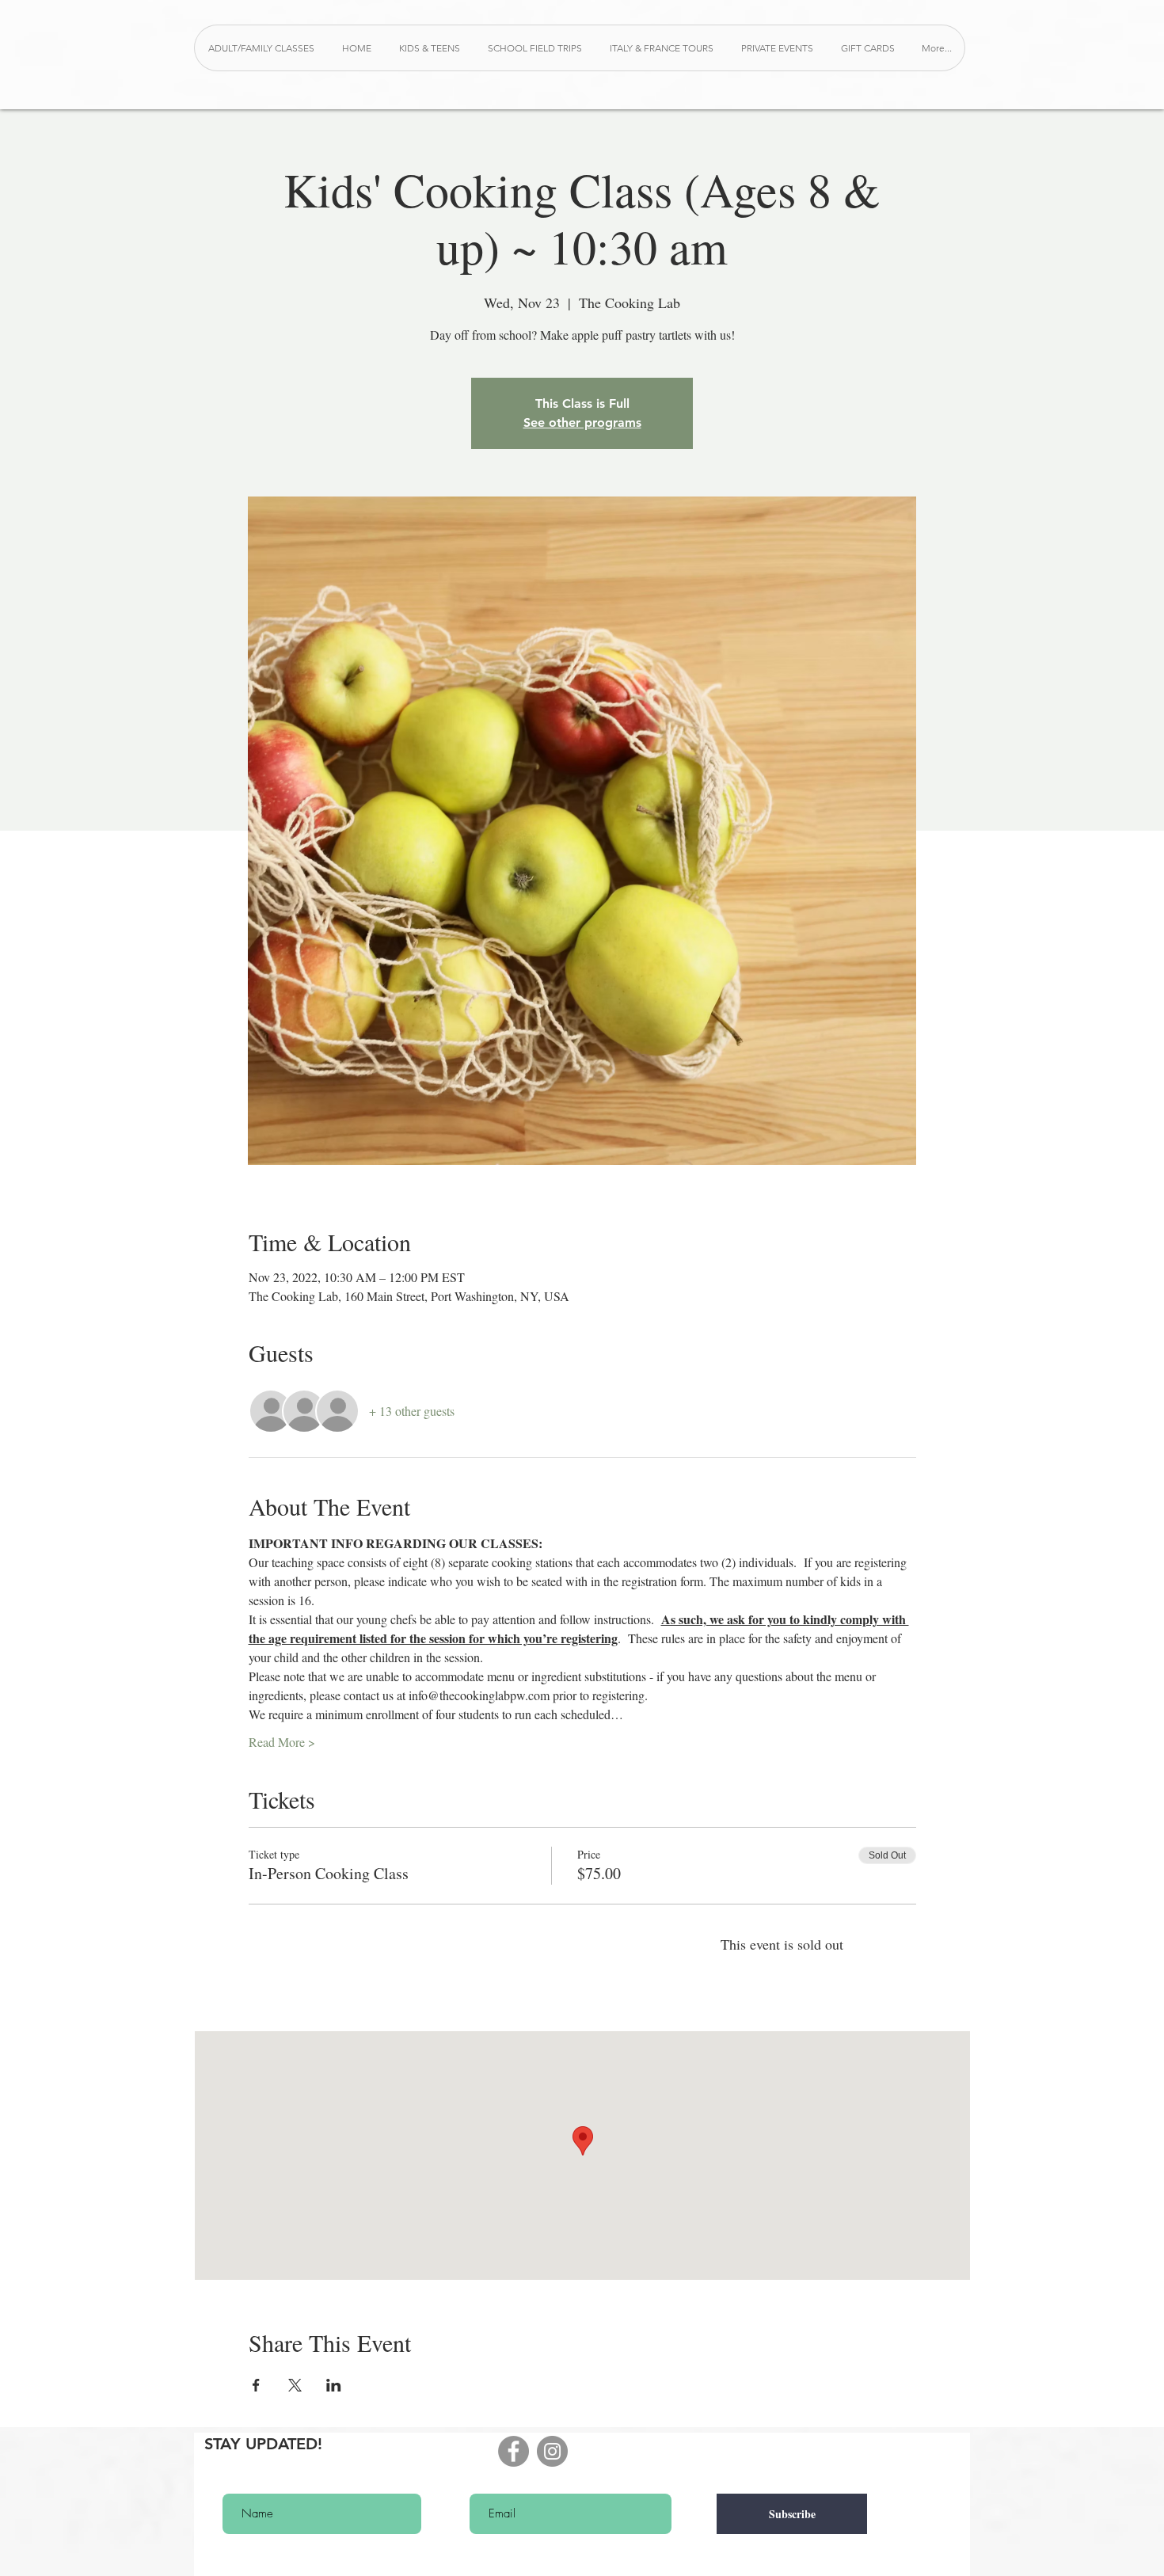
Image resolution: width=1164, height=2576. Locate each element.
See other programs (582, 422)
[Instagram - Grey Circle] (552, 2451)
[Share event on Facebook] (256, 2385)
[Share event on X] (295, 2385)
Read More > (282, 1742)
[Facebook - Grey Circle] (514, 2451)
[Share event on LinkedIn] (334, 2385)
